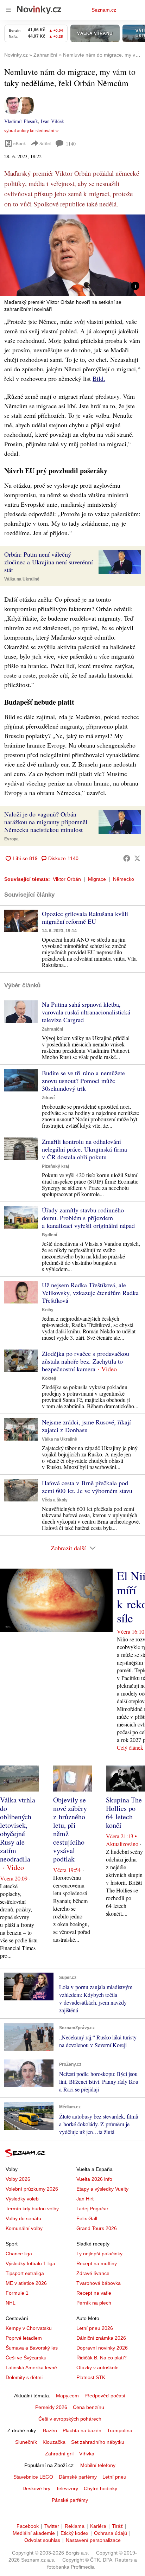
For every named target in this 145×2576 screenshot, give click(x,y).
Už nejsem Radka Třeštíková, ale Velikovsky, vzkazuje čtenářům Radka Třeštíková (90, 1293)
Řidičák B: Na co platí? (102, 2358)
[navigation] (8, 10)
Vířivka (87, 2454)
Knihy (48, 1310)
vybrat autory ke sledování (29, 131)
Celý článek (130, 1747)
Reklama (75, 2526)
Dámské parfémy (78, 2477)
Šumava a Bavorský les (32, 2348)
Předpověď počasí (105, 2396)
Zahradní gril (59, 2454)
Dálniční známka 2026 (101, 2338)
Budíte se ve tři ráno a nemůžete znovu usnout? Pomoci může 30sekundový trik (83, 1081)
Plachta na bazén (82, 2430)
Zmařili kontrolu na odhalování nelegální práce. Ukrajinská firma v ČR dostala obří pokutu (84, 1149)
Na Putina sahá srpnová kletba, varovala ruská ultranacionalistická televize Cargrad (86, 1012)
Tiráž (117, 2526)
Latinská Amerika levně (31, 2367)
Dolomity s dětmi (24, 2377)
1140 (71, 144)
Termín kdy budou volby (32, 2209)
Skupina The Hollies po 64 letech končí (124, 1812)
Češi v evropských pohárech (70, 2419)
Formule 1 (17, 2293)
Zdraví (48, 1098)
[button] (72, 255)
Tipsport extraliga (25, 2273)
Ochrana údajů (111, 2533)
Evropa (11, 839)
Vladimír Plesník (21, 121)
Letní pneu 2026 (95, 2328)
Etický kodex (74, 2533)
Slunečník (26, 2442)
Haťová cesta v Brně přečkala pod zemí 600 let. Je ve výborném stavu (87, 1487)
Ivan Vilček (52, 121)
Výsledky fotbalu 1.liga (30, 2263)
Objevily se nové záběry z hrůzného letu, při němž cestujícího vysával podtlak (70, 1829)
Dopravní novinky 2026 (102, 2348)
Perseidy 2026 (51, 2407)
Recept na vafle (94, 2293)
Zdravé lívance (93, 2273)
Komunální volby (24, 2228)
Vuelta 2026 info (94, 2179)
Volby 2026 (18, 2179)
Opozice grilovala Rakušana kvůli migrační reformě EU (85, 917)
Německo (124, 879)
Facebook (28, 2526)
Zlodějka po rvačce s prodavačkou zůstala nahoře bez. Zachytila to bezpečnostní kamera (86, 1361)
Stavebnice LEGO (33, 2477)
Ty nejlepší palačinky (99, 2254)
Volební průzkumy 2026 (32, 2189)
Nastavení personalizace (93, 2540)
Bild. (99, 378)
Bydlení (49, 1235)
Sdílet (45, 143)
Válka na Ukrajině (22, 579)
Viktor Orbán (67, 879)
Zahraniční (52, 1029)
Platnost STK (91, 2377)
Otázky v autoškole (97, 2367)
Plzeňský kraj (55, 1166)
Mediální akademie (34, 2533)
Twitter (52, 2526)
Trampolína (120, 2430)
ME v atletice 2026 (26, 2283)
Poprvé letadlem (24, 2338)
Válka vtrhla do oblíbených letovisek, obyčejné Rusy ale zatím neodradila (18, 1829)
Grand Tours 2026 (97, 2228)
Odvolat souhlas (42, 2540)
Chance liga (19, 2254)
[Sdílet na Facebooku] (127, 858)
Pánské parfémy (70, 2500)
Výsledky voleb (22, 2199)
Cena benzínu (89, 2407)
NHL (11, 2303)
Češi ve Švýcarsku (26, 2358)
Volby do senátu (23, 2218)
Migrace (97, 879)
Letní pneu (114, 2477)
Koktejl (49, 1378)
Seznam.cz (104, 10)
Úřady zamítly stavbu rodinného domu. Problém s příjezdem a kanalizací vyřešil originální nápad (88, 1218)
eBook (20, 143)
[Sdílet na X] (137, 858)
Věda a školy (55, 1500)
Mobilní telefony (98, 2465)
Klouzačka (54, 2442)
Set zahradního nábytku (98, 2442)
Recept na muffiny (97, 2263)
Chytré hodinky (100, 2488)
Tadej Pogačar (92, 2209)
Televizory (67, 2488)
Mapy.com (67, 2396)
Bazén (50, 2430)
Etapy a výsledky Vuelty (102, 2189)
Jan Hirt (85, 2199)
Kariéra (98, 2526)
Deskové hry (36, 2488)
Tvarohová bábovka (99, 2283)
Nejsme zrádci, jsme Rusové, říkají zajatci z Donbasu (86, 1426)
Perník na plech (94, 2303)
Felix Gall (87, 2218)
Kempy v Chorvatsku (29, 2328)
